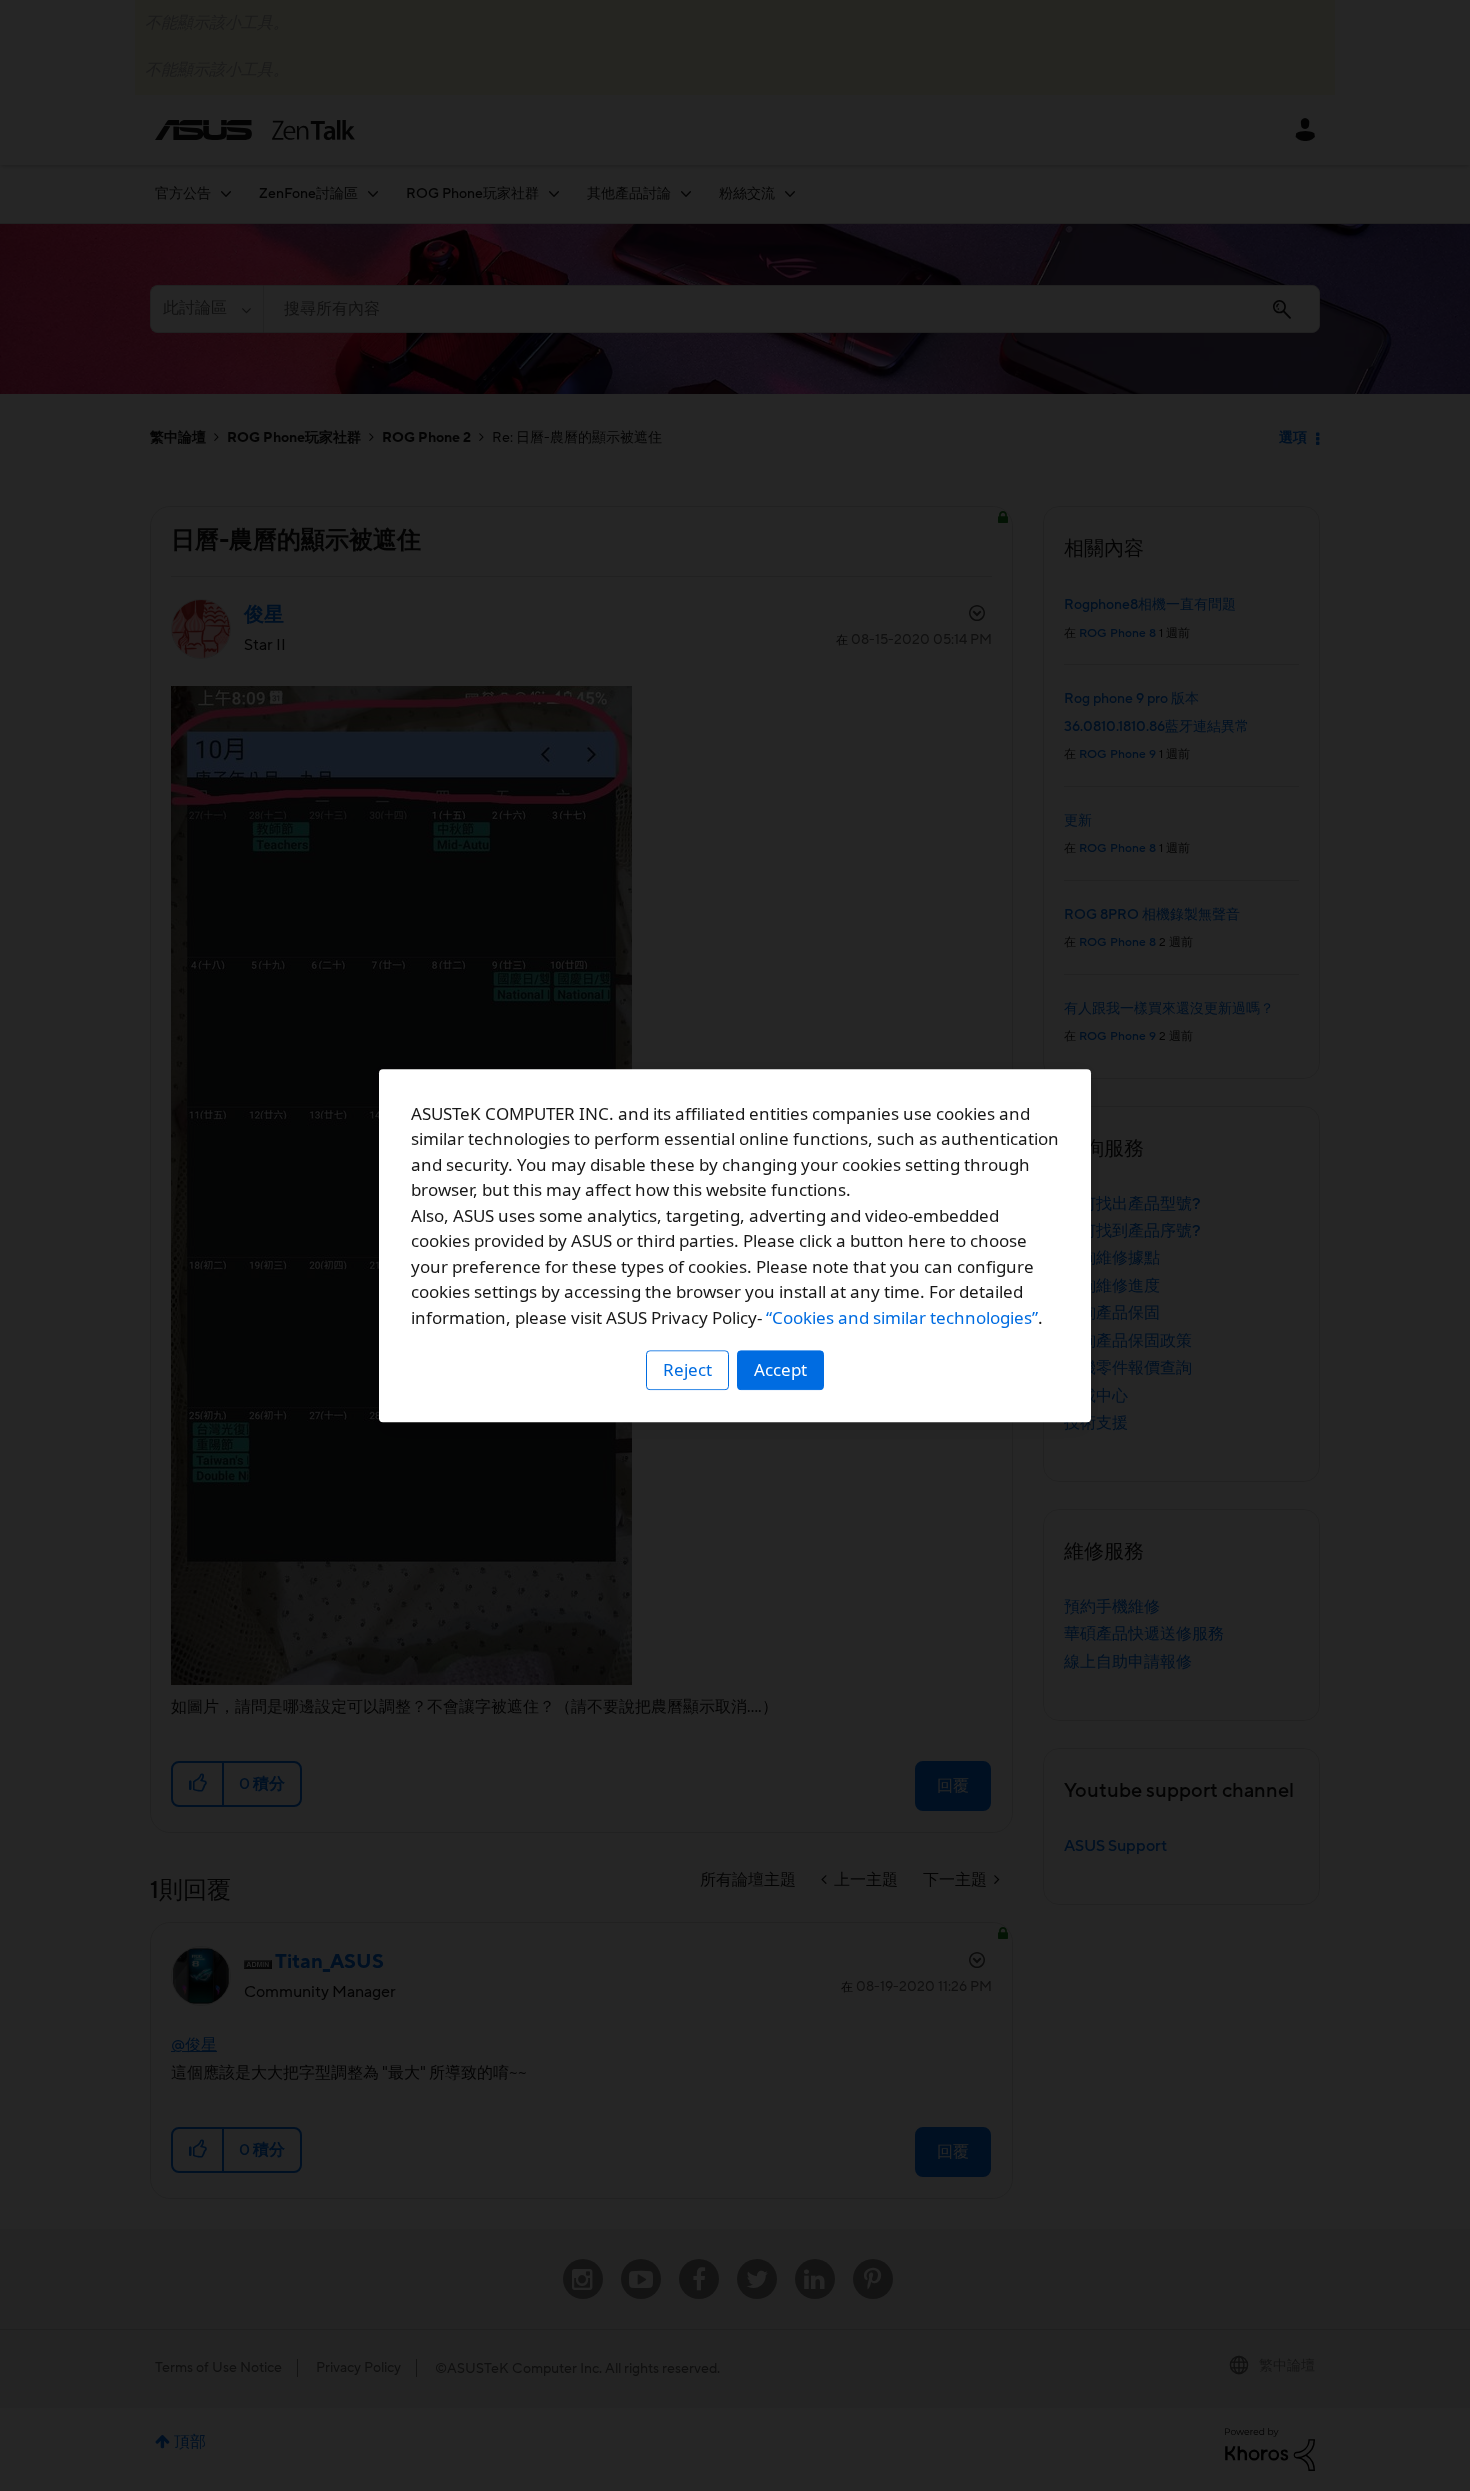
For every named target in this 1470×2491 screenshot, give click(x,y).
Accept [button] (780, 1369)
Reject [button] (687, 1369)
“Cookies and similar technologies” (902, 1317)
